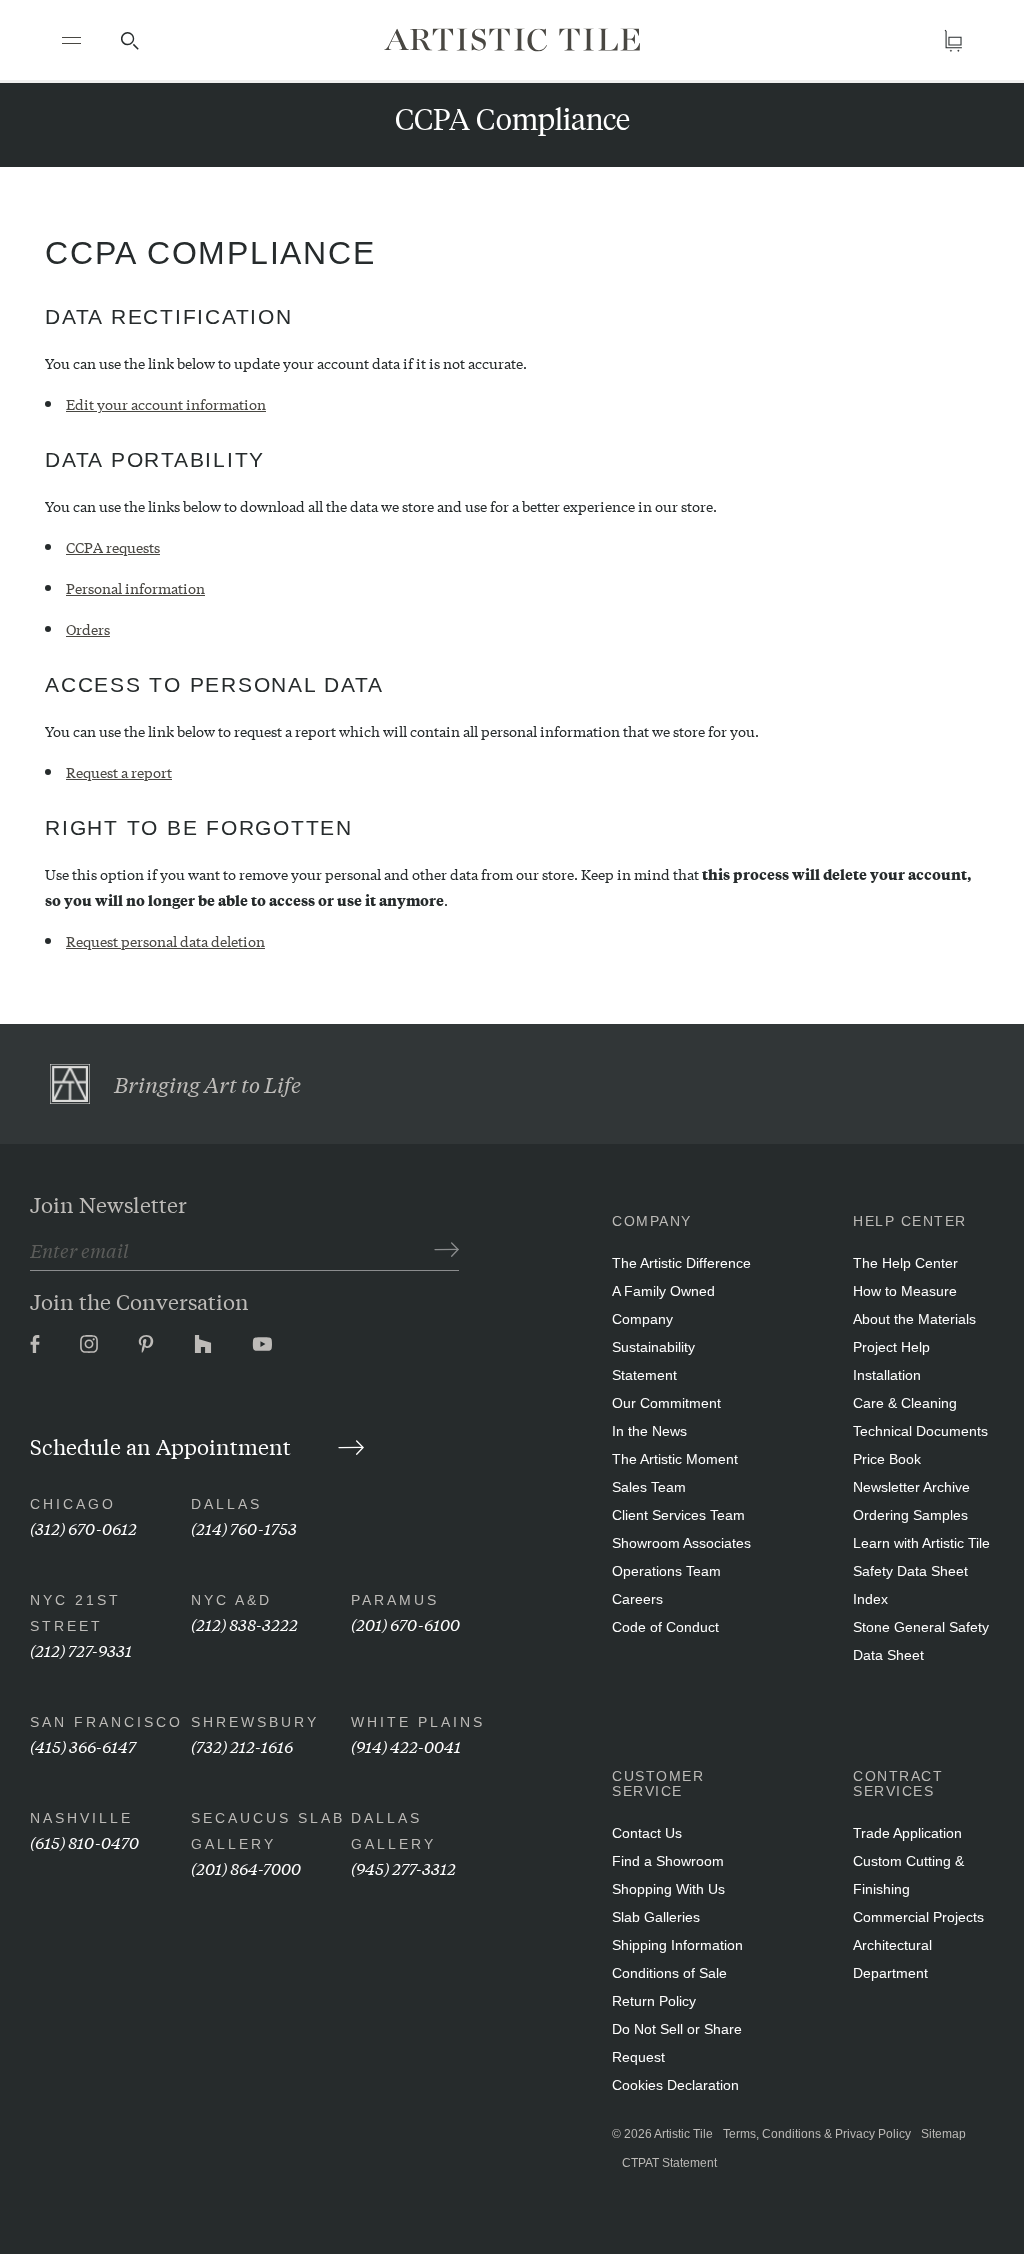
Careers (637, 1599)
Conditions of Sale (669, 1973)
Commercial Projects (918, 1917)
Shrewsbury (255, 1722)
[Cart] (953, 40)
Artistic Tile (683, 2134)
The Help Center (905, 1263)
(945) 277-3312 (403, 1867)
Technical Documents (920, 1431)
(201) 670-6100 (405, 1623)
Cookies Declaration (675, 2085)
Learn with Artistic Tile (921, 1543)
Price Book (887, 1459)
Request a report (119, 772)
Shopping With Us (668, 1889)
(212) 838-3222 (244, 1623)
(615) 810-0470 (84, 1841)
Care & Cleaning (905, 1403)
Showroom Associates (681, 1543)
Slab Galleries (656, 1917)
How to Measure (905, 1291)
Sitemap (943, 2134)
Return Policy (654, 2001)
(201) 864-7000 (246, 1867)
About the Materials (914, 1319)
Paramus (395, 1600)
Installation (887, 1375)
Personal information (135, 588)
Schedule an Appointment (163, 1446)
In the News (649, 1431)
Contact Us (647, 1833)
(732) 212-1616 (242, 1745)
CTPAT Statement (669, 2163)
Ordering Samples (910, 1515)
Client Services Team (678, 1515)
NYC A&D (231, 1600)
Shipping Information (677, 1945)
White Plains (418, 1722)
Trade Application (907, 1833)
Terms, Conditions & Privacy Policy (817, 2134)
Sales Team (649, 1487)
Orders (88, 629)
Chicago (73, 1504)
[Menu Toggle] (71, 40)
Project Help (891, 1347)
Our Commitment (666, 1403)
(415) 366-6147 (83, 1745)
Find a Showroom (668, 1861)
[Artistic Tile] (512, 39)
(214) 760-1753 (244, 1527)
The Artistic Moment (675, 1459)
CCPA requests (113, 547)
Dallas (226, 1504)
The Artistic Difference (681, 1263)
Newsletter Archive (911, 1487)
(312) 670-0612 (83, 1527)
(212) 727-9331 (81, 1649)
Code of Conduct (665, 1627)
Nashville (81, 1818)
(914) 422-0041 (406, 1745)
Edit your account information (166, 404)
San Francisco (106, 1722)
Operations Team (666, 1571)
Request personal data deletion (165, 941)
